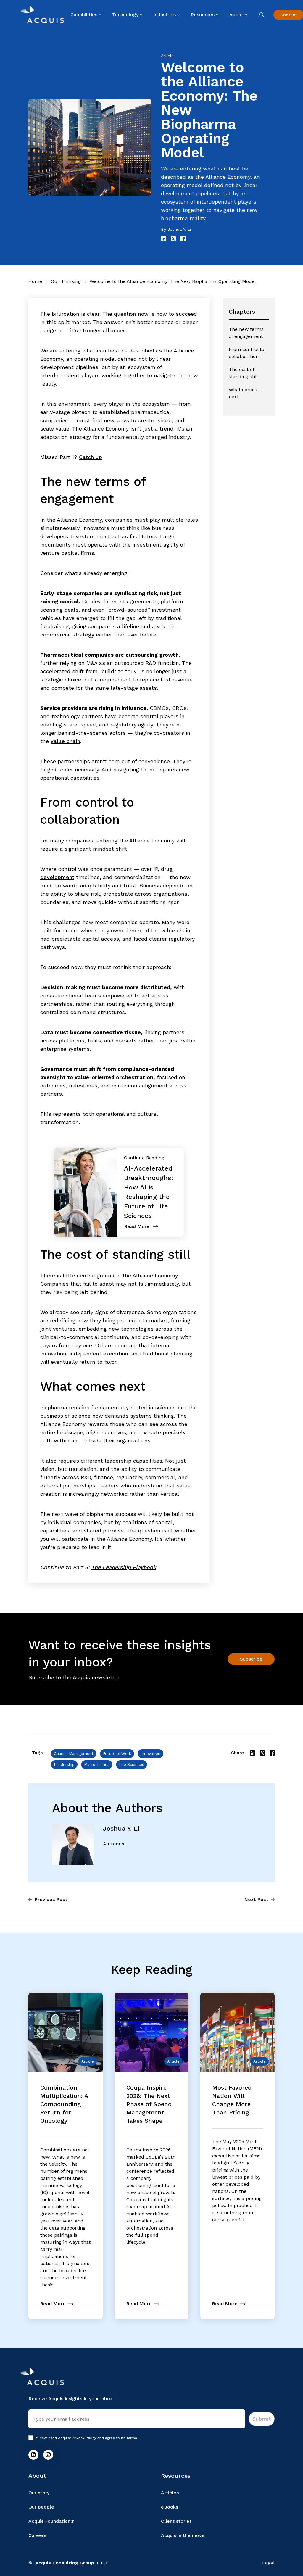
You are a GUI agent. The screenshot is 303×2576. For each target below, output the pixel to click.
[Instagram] (48, 2455)
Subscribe (251, 1659)
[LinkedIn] (33, 2455)
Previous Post (51, 1899)
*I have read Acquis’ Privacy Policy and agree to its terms (86, 2438)
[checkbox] (31, 2438)
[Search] (262, 15)
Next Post (256, 1899)
